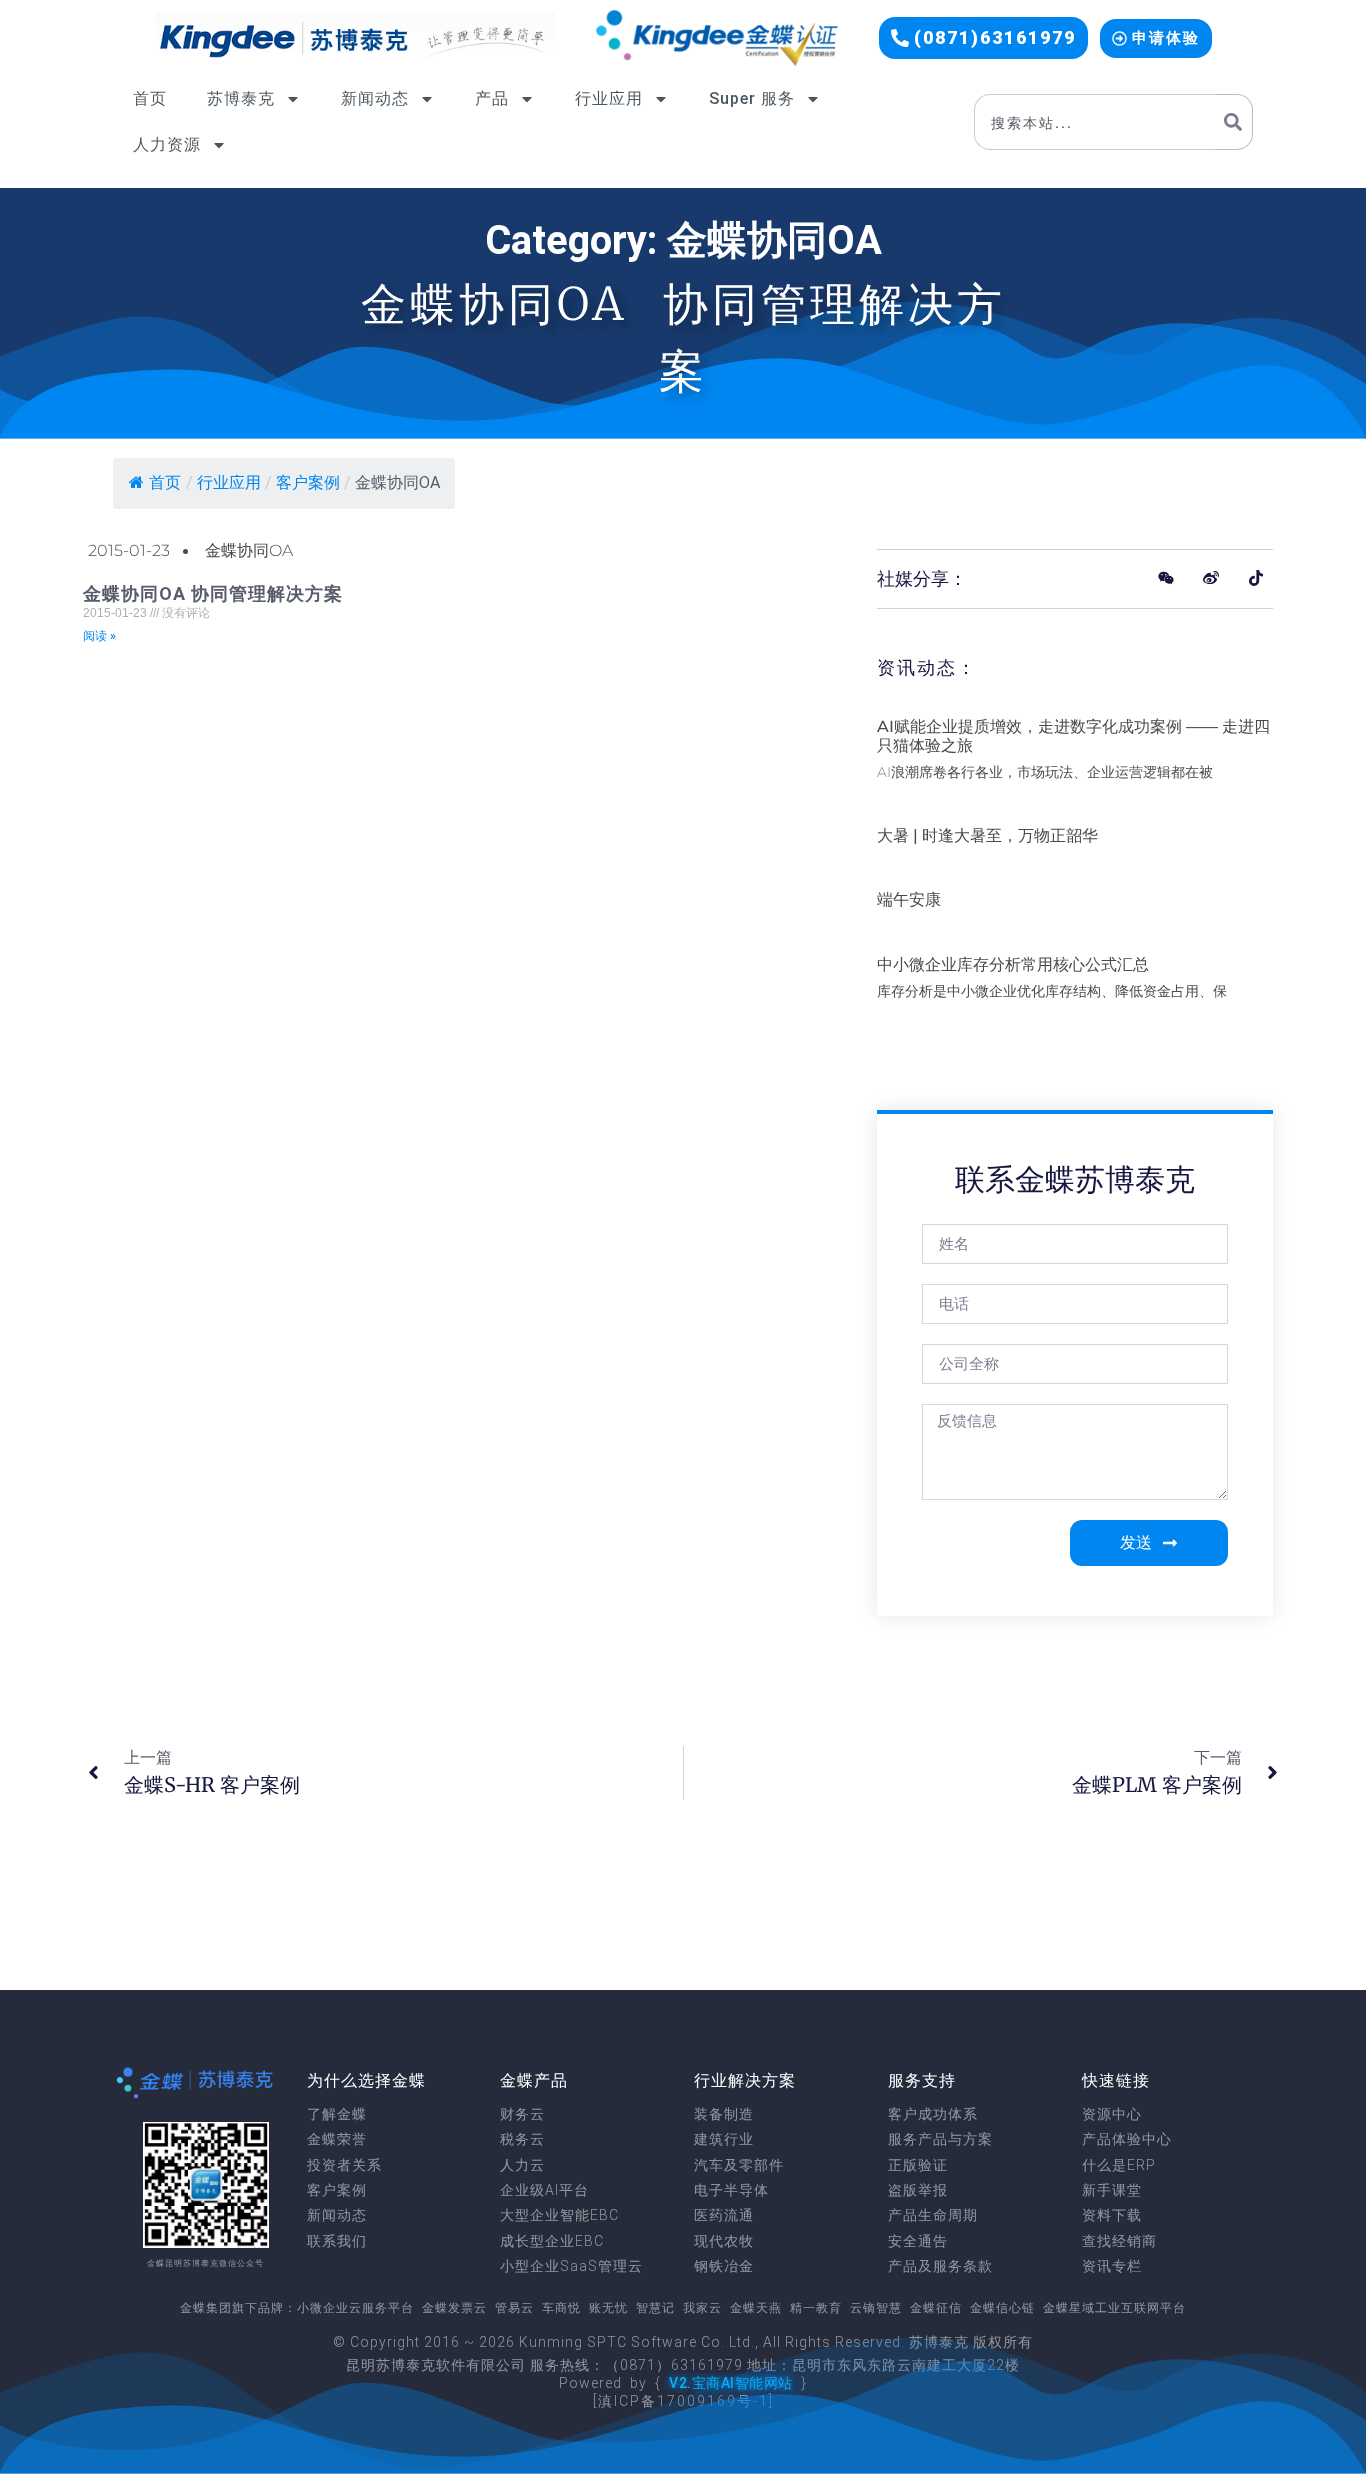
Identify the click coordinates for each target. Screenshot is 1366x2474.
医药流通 (724, 2215)
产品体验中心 (1127, 2139)
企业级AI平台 (544, 2190)
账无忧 (608, 2308)
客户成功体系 (933, 2114)
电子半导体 (731, 2190)
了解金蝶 (337, 2114)
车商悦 (561, 2308)
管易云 (514, 2308)
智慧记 (655, 2308)
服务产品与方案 (940, 2139)
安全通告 (918, 2241)
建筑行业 (724, 2139)
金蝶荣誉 (337, 2139)
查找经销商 (1119, 2241)
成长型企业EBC (552, 2241)
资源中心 (1112, 2114)
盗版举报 (918, 2190)
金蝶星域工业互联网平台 (1114, 2308)
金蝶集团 (206, 2308)
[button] (983, 38)
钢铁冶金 (724, 2266)
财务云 (522, 2114)
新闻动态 (375, 98)
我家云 (702, 2308)
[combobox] (1094, 122)
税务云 (522, 2139)
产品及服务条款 (940, 2266)
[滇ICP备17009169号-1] (683, 2401)
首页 (150, 98)
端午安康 (909, 899)
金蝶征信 (936, 2308)
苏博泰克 (241, 98)
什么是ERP (1119, 2165)
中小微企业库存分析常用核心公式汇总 (1013, 964)
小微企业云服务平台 (355, 2308)
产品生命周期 (933, 2215)
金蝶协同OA (249, 550)
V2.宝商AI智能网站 (731, 2383)
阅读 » (99, 636)
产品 (492, 98)
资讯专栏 (1112, 2266)
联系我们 (337, 2241)
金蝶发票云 (454, 2308)
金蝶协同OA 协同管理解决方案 (213, 593)
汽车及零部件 (739, 2165)
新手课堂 (1112, 2190)
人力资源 (167, 144)
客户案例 (337, 2190)
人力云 (522, 2165)
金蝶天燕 (756, 2308)
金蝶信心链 (1002, 2308)
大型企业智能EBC (559, 2215)
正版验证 (918, 2165)
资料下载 (1112, 2215)
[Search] (1233, 122)
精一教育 (816, 2308)
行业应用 (609, 98)
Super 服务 (752, 98)
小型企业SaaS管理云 (571, 2266)
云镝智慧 (876, 2308)
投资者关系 (344, 2165)
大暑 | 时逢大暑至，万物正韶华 (987, 835)
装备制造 (724, 2114)
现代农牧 (724, 2241)
